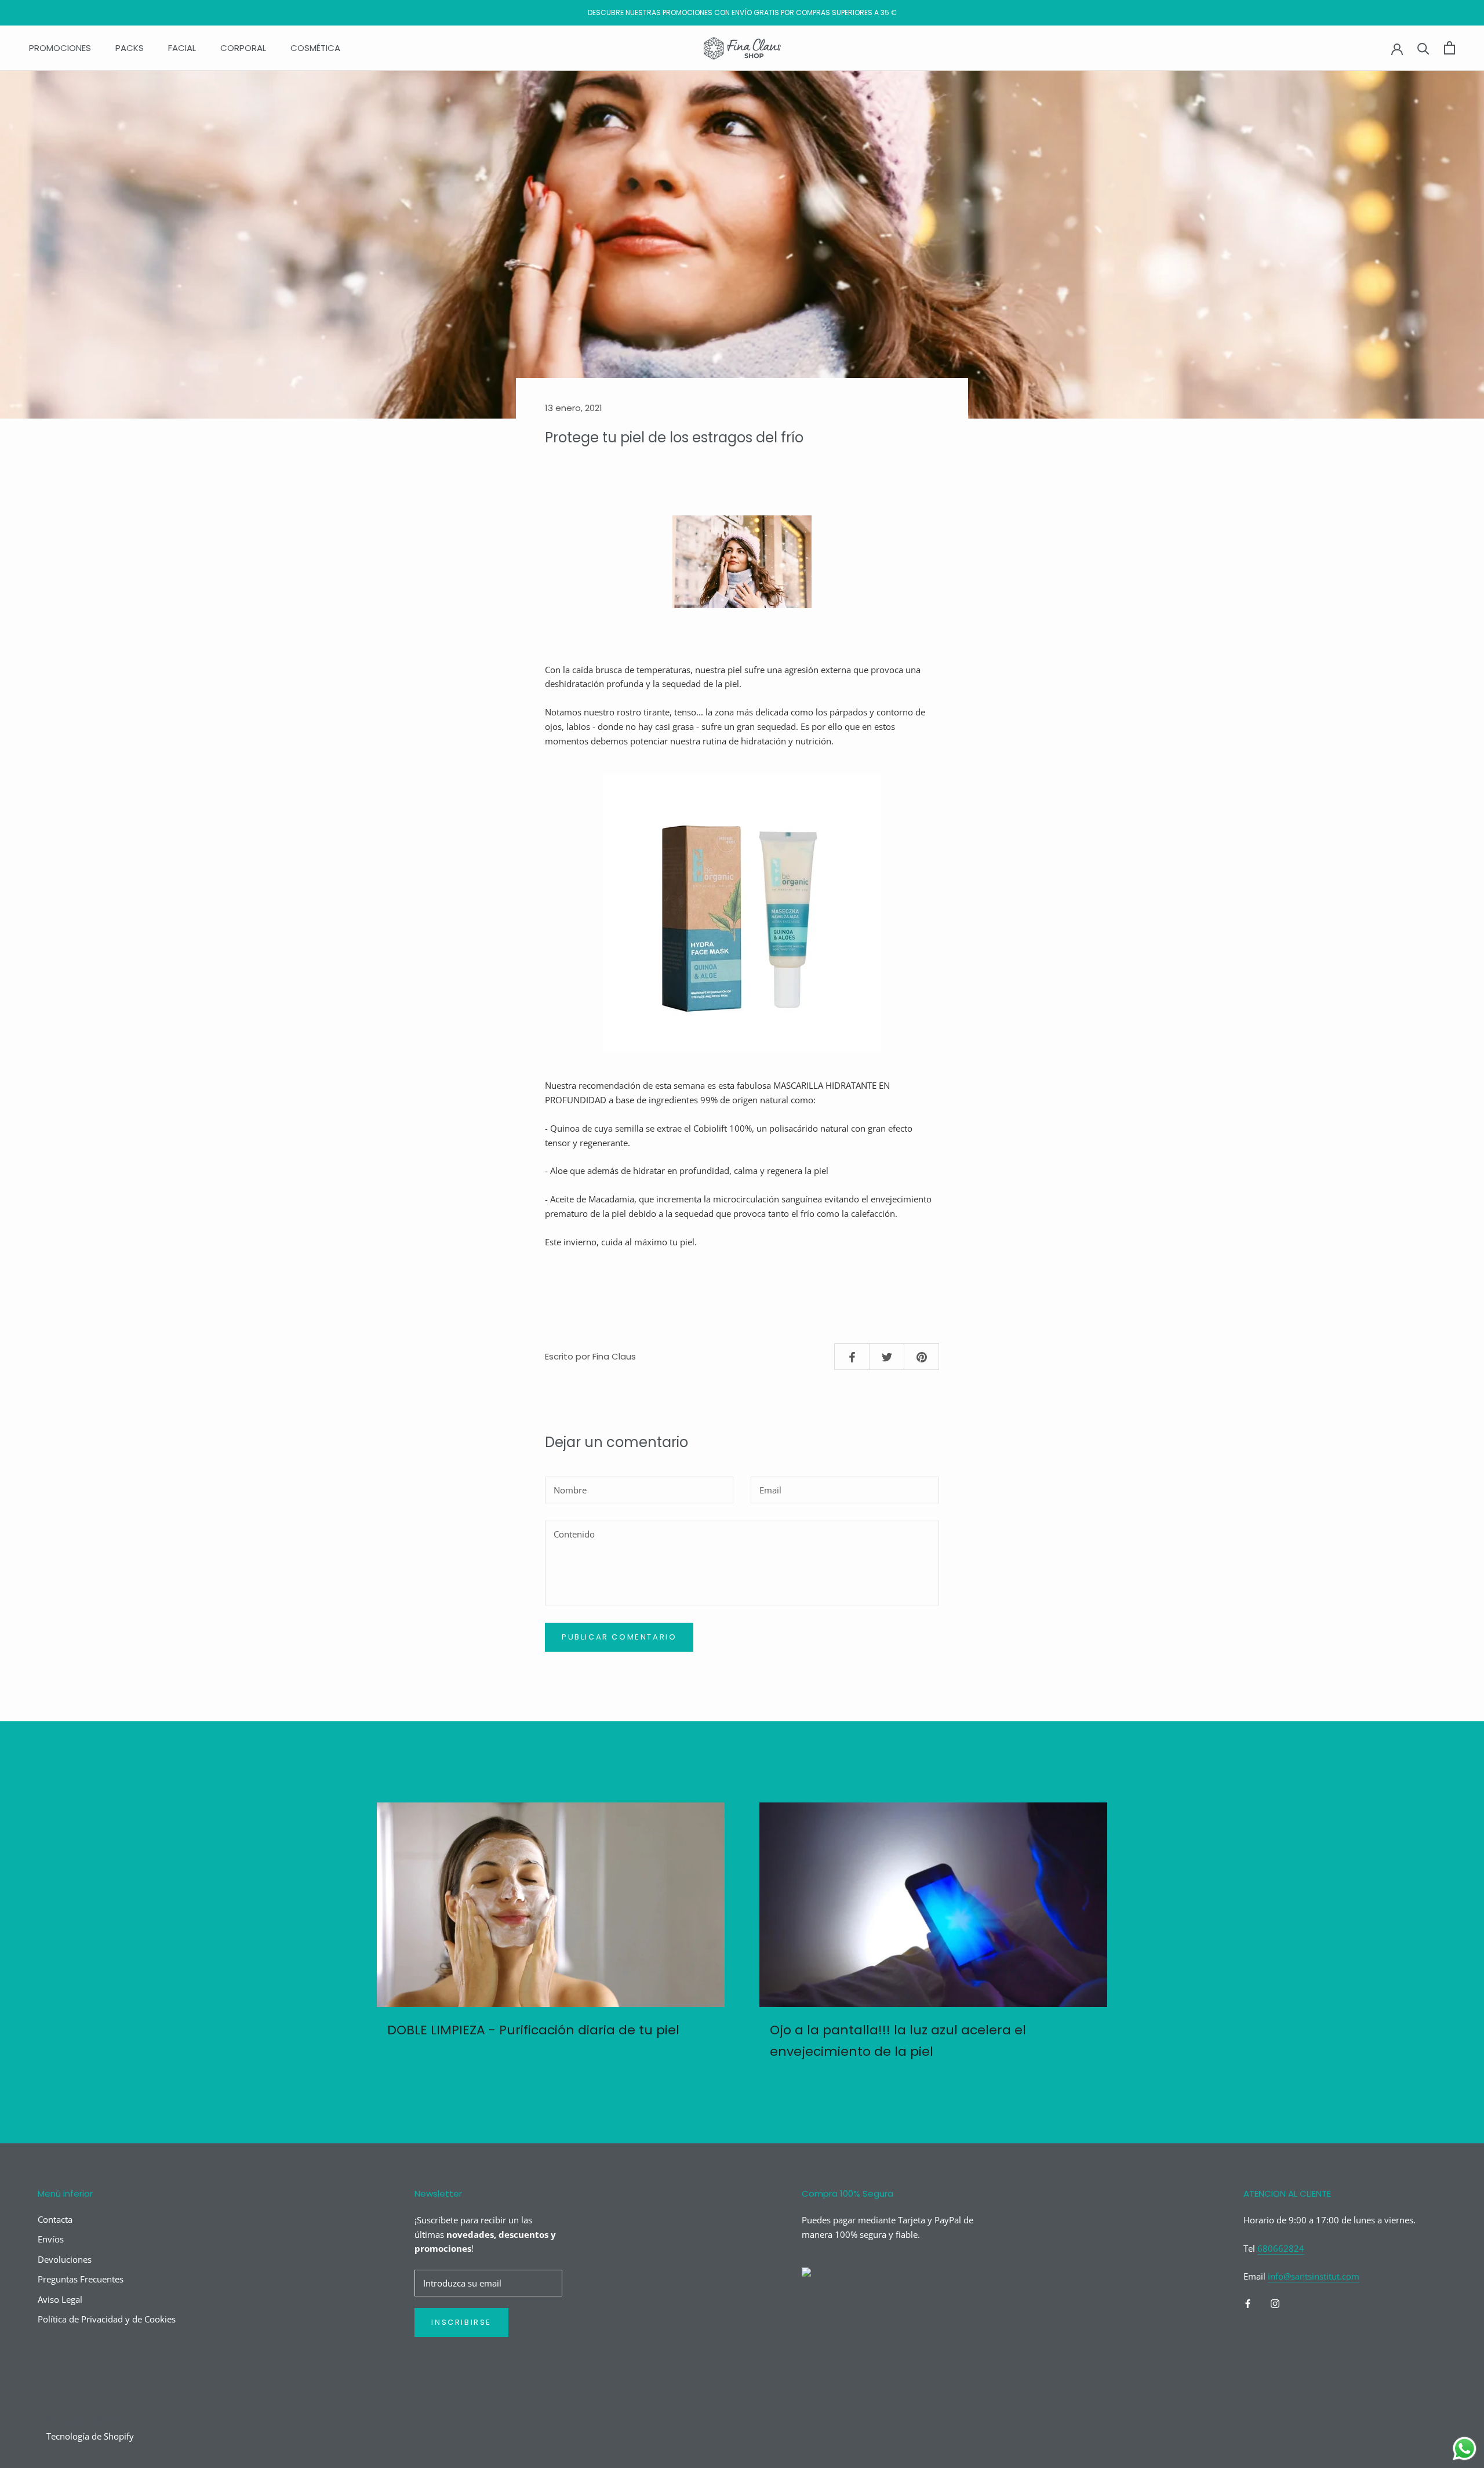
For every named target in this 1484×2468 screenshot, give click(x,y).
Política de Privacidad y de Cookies (107, 2319)
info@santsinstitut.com (1314, 2276)
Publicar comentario (619, 1637)
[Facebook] (1248, 2302)
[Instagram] (1275, 2302)
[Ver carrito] (1450, 48)
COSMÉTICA (315, 48)
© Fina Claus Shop (80, 2420)
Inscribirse (461, 2322)
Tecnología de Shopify (90, 2436)
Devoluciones (65, 2259)
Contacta (55, 2219)
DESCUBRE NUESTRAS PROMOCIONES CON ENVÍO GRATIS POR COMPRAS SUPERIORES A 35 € (742, 12)
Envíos (51, 2239)
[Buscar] (1423, 48)
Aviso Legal (60, 2299)
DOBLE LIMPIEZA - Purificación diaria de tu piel (533, 2030)
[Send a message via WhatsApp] (1465, 2449)
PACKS (130, 48)
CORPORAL (243, 48)
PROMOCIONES (60, 48)
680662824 (1281, 2248)
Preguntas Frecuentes (81, 2279)
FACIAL (182, 48)
